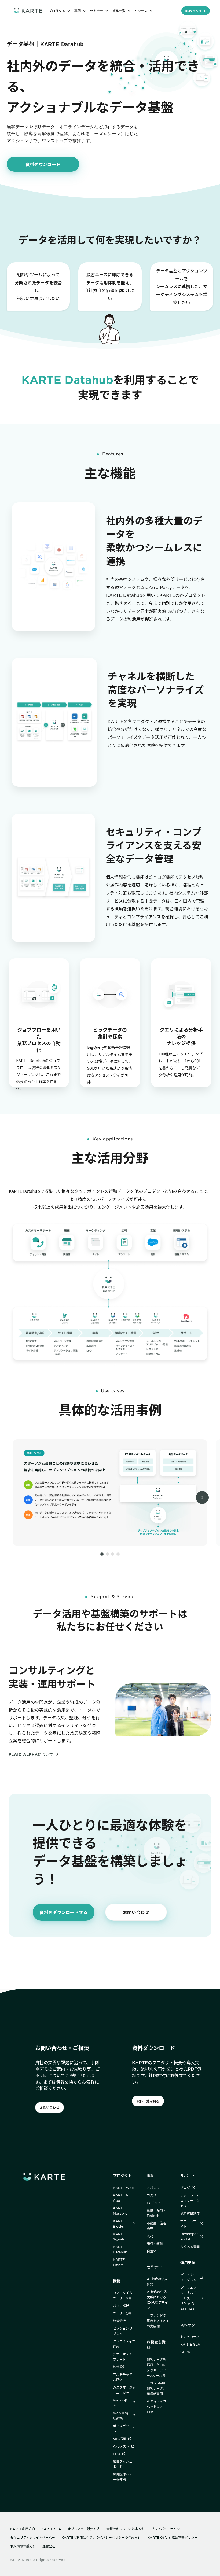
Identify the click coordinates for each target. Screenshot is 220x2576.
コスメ (152, 2195)
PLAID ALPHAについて (31, 1754)
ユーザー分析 (123, 2313)
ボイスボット (121, 2428)
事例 (151, 2176)
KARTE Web (123, 2188)
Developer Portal (189, 2236)
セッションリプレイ (123, 2331)
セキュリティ (190, 2337)
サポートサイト (188, 2224)
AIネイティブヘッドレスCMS (157, 2406)
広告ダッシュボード (123, 2464)
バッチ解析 (121, 2306)
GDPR (185, 2352)
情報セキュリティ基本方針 (125, 2529)
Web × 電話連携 (121, 2416)
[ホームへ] (28, 11)
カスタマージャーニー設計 (124, 2390)
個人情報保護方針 (23, 2546)
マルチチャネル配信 (123, 2377)
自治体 (152, 2251)
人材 (150, 2236)
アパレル (153, 2188)
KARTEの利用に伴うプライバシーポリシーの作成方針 (101, 2537)
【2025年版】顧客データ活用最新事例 (158, 2388)
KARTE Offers (119, 2262)
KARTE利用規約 (23, 2529)
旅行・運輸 (155, 2243)
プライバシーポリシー (167, 2529)
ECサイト (154, 2203)
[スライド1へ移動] (102, 1554)
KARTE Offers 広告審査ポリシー (172, 2537)
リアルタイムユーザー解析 (123, 2295)
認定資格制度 (190, 2213)
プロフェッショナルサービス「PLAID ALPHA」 (188, 2298)
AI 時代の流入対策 (157, 2281)
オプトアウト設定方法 (84, 2529)
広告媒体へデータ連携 (123, 2477)
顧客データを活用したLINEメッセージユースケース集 (157, 2367)
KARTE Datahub (120, 2249)
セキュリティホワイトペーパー (33, 2537)
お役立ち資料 (156, 2345)
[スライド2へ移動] (107, 1554)
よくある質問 (190, 2247)
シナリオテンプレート (123, 2357)
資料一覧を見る (148, 2101)
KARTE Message (120, 2211)
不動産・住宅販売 (156, 2226)
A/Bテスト (121, 2446)
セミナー (154, 2267)
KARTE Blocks (119, 2224)
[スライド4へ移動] (118, 1554)
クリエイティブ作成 (124, 2344)
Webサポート (122, 2403)
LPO (117, 2454)
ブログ (185, 2188)
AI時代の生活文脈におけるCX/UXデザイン (157, 2300)
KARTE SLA (190, 2344)
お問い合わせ (136, 1912)
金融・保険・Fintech (156, 2213)
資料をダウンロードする (63, 1912)
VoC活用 (120, 2439)
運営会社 (49, 2546)
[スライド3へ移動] (113, 1554)
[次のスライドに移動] (202, 1497)
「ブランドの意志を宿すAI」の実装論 (157, 2321)
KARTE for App (122, 2198)
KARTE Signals (119, 2236)
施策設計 (119, 2367)
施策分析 (119, 2321)
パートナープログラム (188, 2277)
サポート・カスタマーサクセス (190, 2200)
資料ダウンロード (196, 11)
